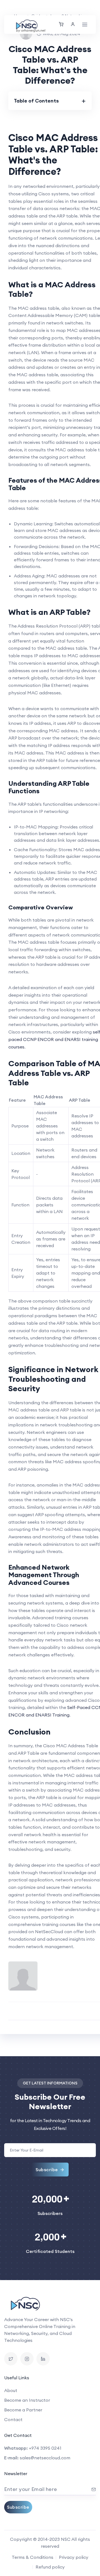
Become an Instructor (27, 2400)
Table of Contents (36, 101)
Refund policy (50, 2567)
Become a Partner (23, 2410)
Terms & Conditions (32, 2557)
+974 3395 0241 (45, 2448)
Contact (13, 2419)
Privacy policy (74, 2557)
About (11, 2390)
